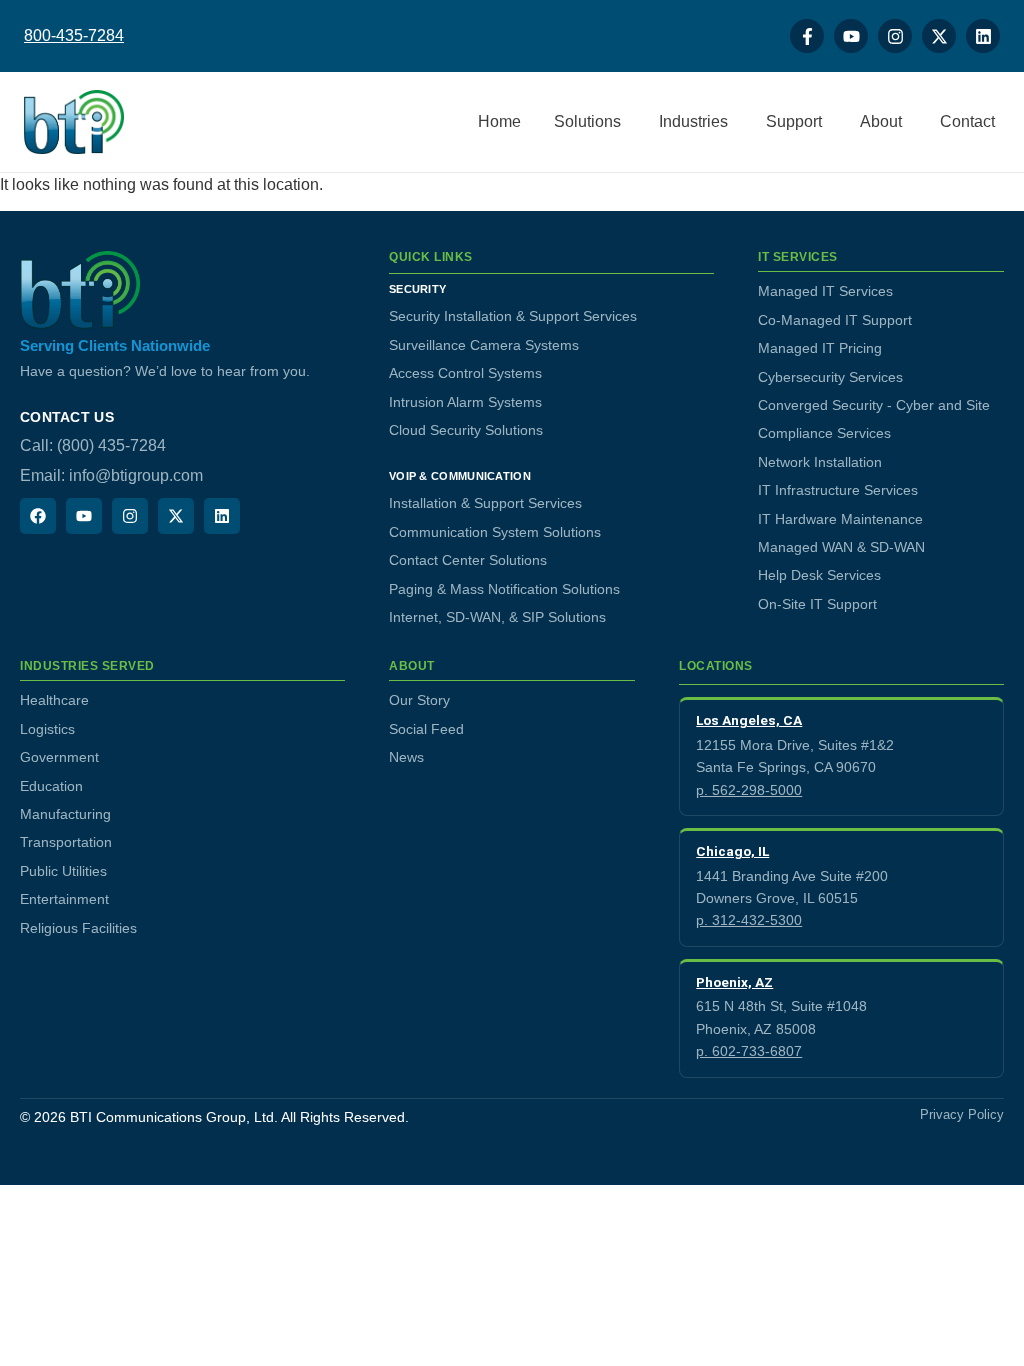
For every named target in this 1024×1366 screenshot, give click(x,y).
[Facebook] (38, 516)
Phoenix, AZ (734, 982)
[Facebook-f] (807, 36)
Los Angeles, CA (749, 720)
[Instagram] (895, 36)
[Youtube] (851, 36)
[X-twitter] (939, 36)
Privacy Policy (962, 1115)
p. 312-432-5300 (749, 920)
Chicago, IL (732, 851)
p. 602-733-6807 (749, 1051)
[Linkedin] (983, 36)
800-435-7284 (74, 35)
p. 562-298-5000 (749, 790)
